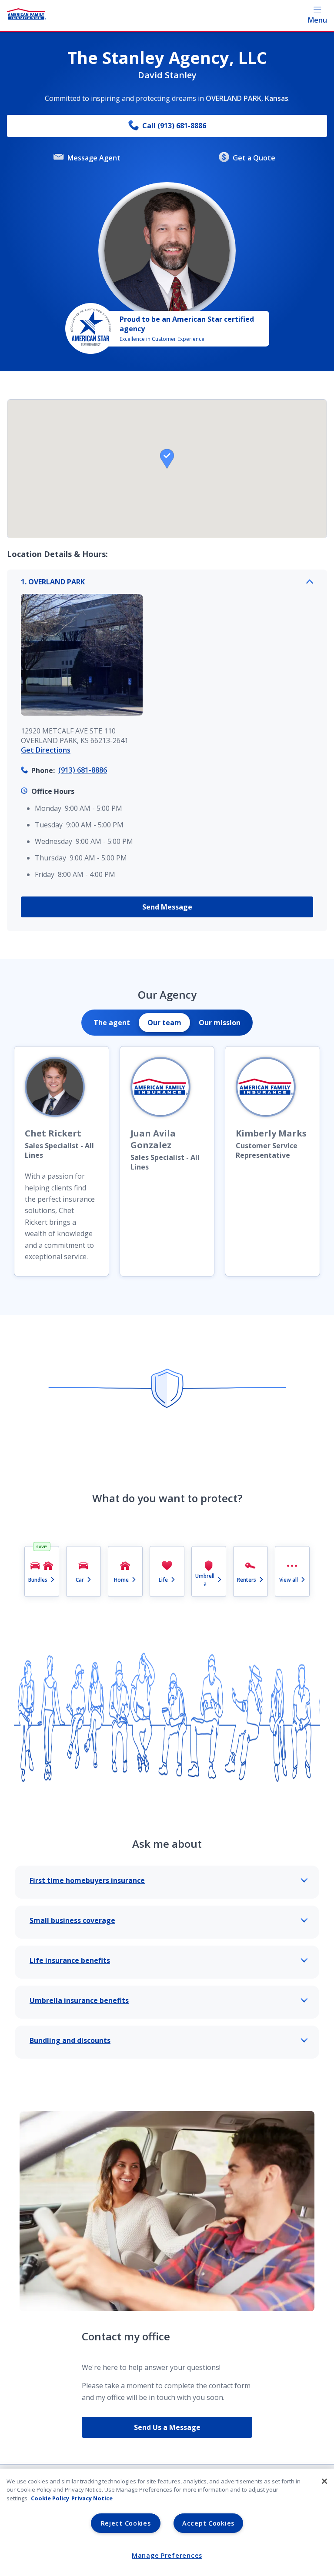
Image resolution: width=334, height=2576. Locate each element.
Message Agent (94, 158)
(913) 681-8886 (83, 770)
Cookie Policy (50, 2498)
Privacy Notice (92, 2498)
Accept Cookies (208, 2523)
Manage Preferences (167, 2555)
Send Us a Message (167, 2427)
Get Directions (46, 750)
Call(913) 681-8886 (174, 126)
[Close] (324, 2481)
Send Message (167, 907)
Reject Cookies (126, 2523)
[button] (167, 459)
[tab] (112, 1023)
